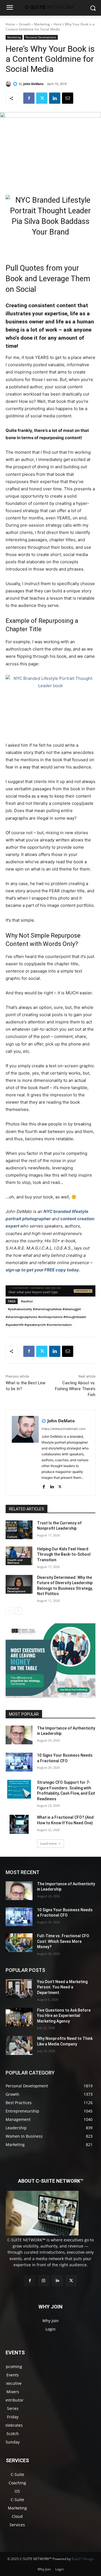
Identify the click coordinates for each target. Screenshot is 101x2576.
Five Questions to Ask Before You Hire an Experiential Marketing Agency (64, 2016)
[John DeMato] (9, 84)
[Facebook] (29, 98)
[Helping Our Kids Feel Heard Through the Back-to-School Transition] (19, 1556)
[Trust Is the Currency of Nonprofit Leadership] (19, 1530)
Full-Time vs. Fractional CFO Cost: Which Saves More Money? (63, 1941)
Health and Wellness (15, 1561)
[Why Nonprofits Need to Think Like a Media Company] (19, 2045)
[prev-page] (9, 1611)
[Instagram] (44, 2281)
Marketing (42, 24)
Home (10, 24)
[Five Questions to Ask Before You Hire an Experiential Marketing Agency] (19, 2017)
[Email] (68, 98)
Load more (49, 1843)
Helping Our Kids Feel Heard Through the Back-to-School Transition (64, 1554)
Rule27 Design (83, 2559)
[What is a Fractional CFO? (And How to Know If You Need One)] (19, 1824)
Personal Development (41, 37)
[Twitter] (42, 98)
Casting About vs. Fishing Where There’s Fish (75, 1389)
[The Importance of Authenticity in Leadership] (19, 1735)
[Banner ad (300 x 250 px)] (50, 1696)
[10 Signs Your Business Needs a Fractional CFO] (19, 1762)
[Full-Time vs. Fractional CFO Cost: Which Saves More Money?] (19, 1943)
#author (27, 1301)
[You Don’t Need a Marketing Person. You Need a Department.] (19, 1989)
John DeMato (33, 84)
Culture (12, 1537)
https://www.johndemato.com (64, 1429)
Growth (25, 24)
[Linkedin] (55, 98)
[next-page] (18, 1611)
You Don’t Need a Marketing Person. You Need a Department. (62, 1987)
